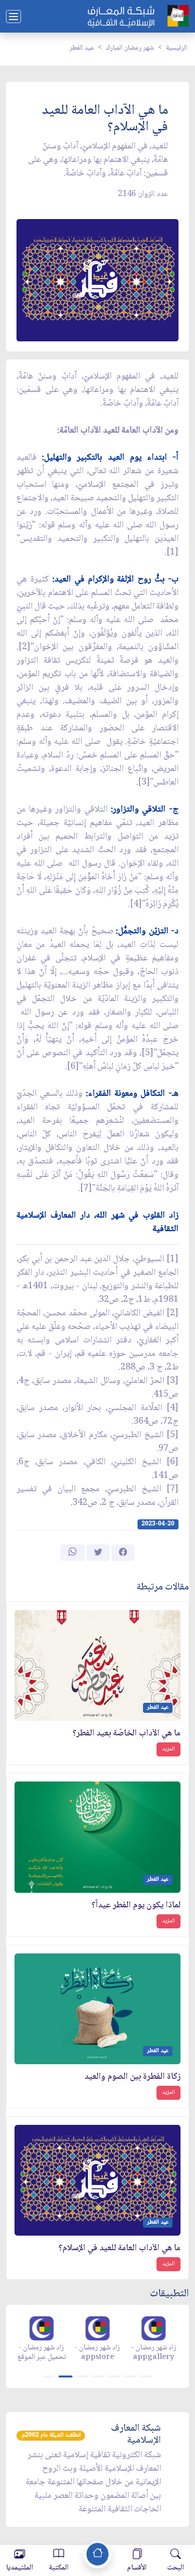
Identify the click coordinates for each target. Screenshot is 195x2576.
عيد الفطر (82, 48)
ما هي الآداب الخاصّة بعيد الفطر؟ (126, 1734)
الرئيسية (176, 48)
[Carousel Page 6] (130, 2376)
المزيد (168, 1749)
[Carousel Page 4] (98, 2376)
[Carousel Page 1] (48, 2376)
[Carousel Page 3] (82, 2376)
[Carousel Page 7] (146, 2376)
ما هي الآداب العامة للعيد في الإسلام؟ (119, 2248)
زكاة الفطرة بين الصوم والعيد (132, 2077)
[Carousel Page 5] (114, 2376)
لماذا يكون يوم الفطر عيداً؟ (136, 1906)
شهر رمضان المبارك (130, 48)
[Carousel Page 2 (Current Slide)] (65, 2376)
